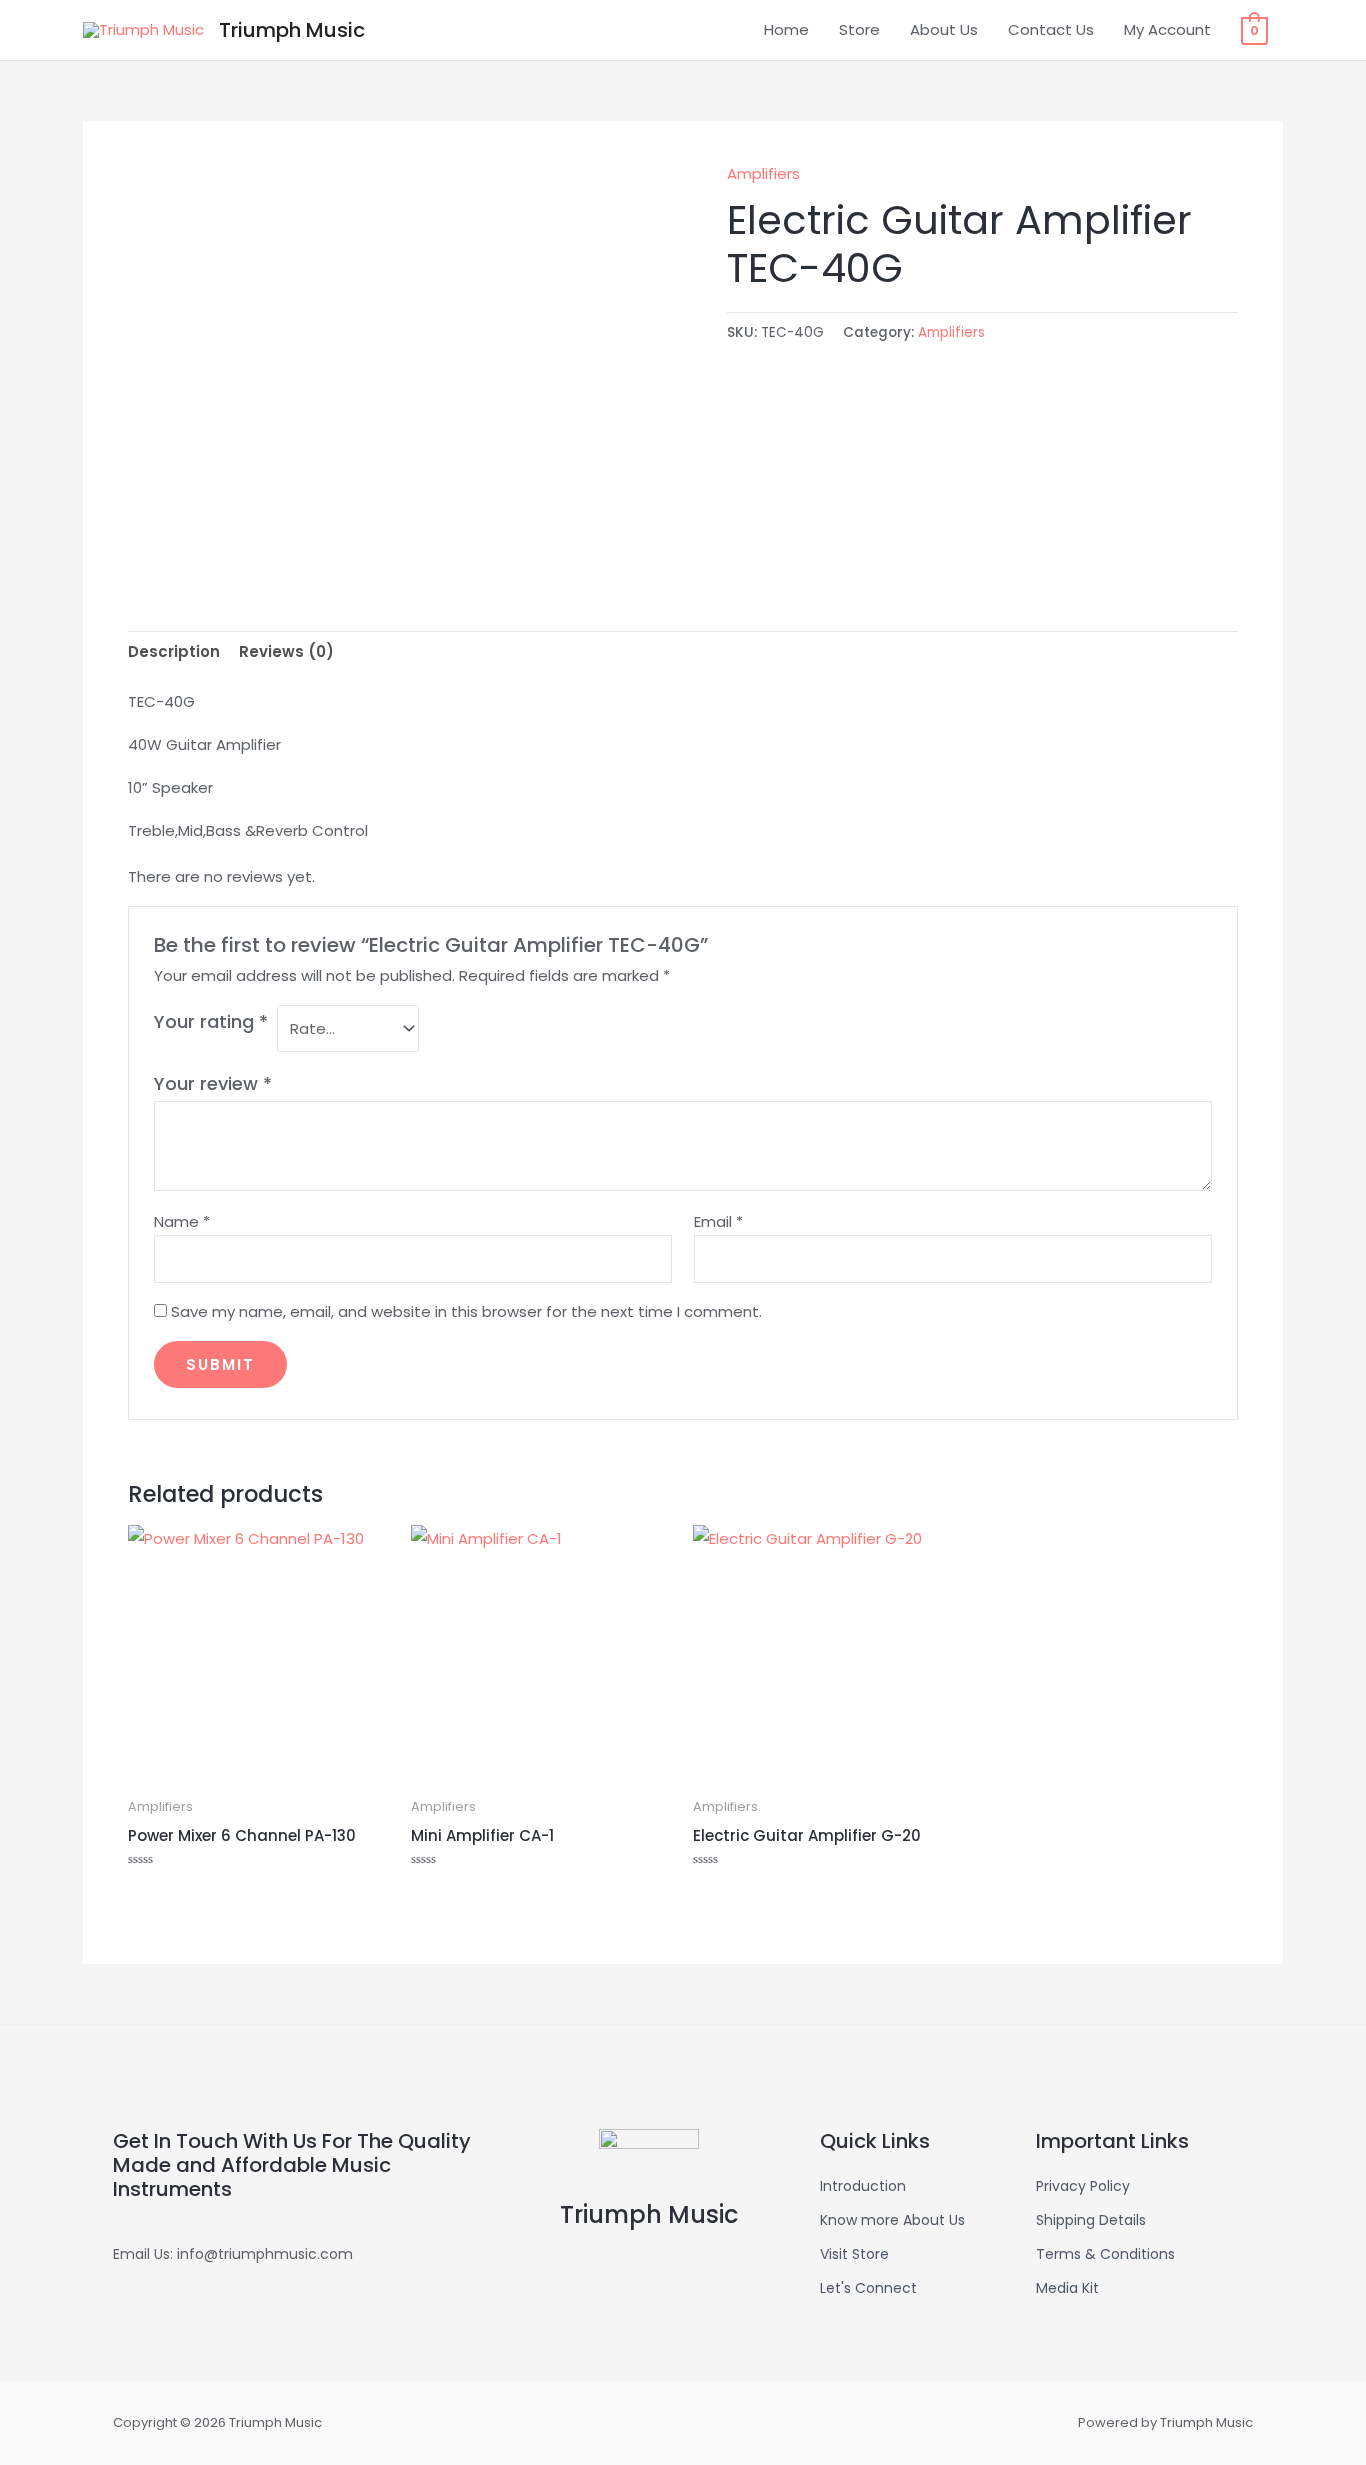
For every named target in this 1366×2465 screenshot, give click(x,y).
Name (182, 1221)
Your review (213, 1083)
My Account (1167, 29)
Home (786, 29)
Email (718, 1221)
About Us (944, 29)
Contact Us (1051, 29)
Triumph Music (292, 30)
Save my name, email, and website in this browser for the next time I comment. (466, 1311)
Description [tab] (174, 651)
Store (859, 29)
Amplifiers (763, 173)
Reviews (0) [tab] (286, 651)
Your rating (211, 1021)
